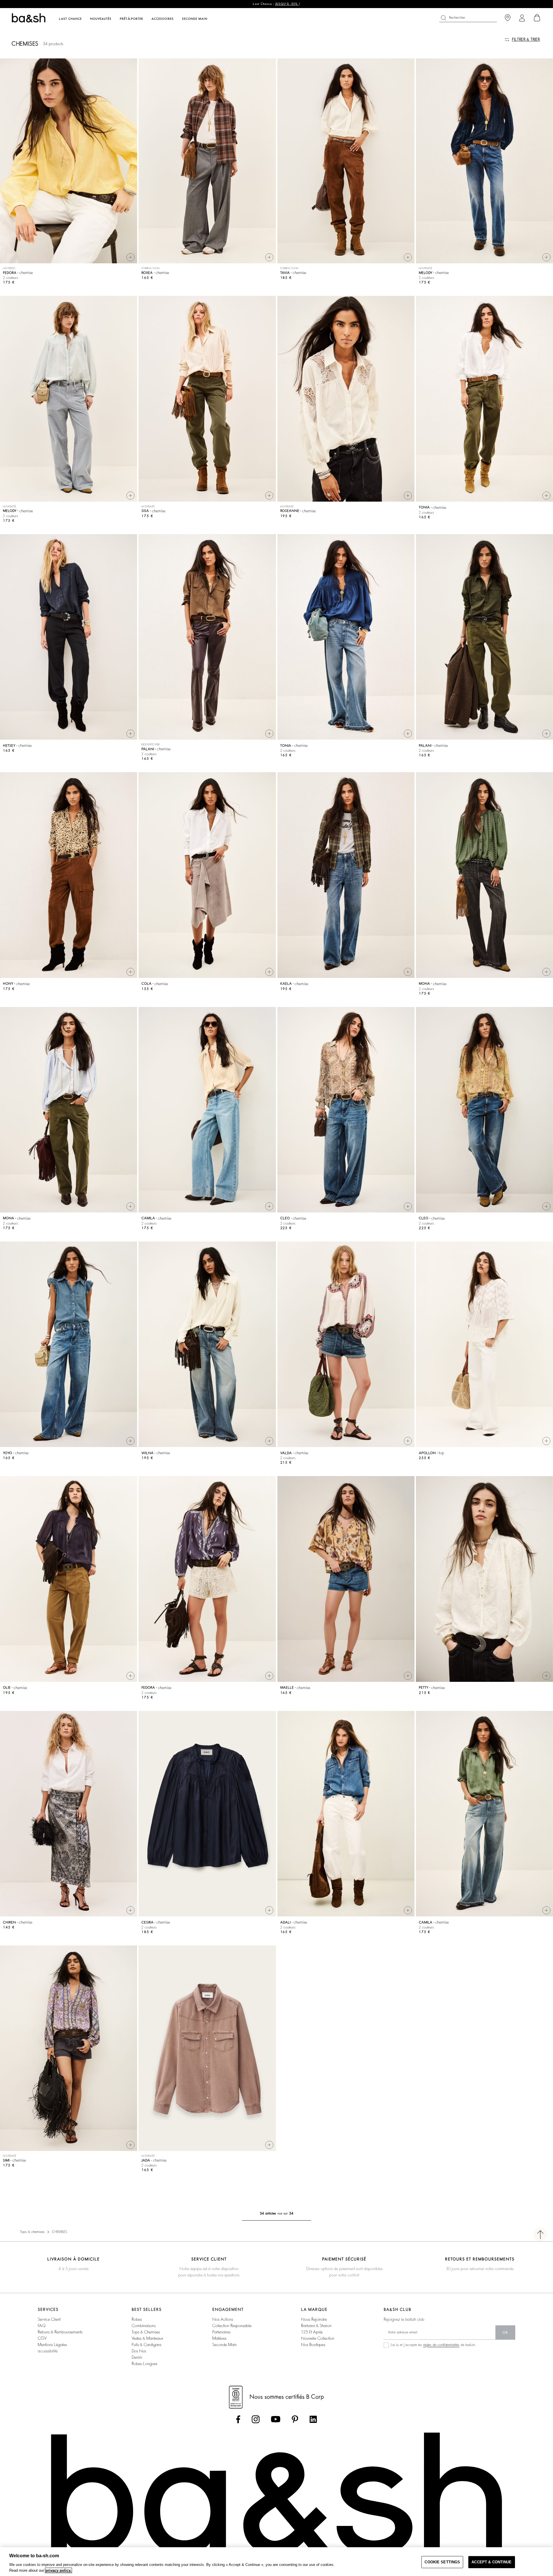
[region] (276, 2562)
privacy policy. (58, 2570)
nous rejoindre (314, 2319)
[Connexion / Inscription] (522, 18)
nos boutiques (313, 2345)
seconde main (225, 2345)
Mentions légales (52, 2345)
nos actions (223, 2319)
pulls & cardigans (146, 2345)
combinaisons (144, 2326)
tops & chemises (146, 2332)
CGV (42, 2338)
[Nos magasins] (508, 18)
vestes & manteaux (147, 2338)
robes (137, 2319)
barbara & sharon (316, 2326)
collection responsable (232, 2326)
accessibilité (48, 2351)
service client (49, 2319)
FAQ (42, 2326)
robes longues (144, 2364)
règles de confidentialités (441, 2345)
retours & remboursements (60, 2332)
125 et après (312, 2332)
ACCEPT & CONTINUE (492, 2562)
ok (505, 2333)
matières (219, 2338)
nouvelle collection (318, 2338)
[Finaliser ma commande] (537, 18)
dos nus (139, 2351)
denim (137, 2357)
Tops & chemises (32, 2232)
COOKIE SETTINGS (442, 2562)
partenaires (221, 2332)
